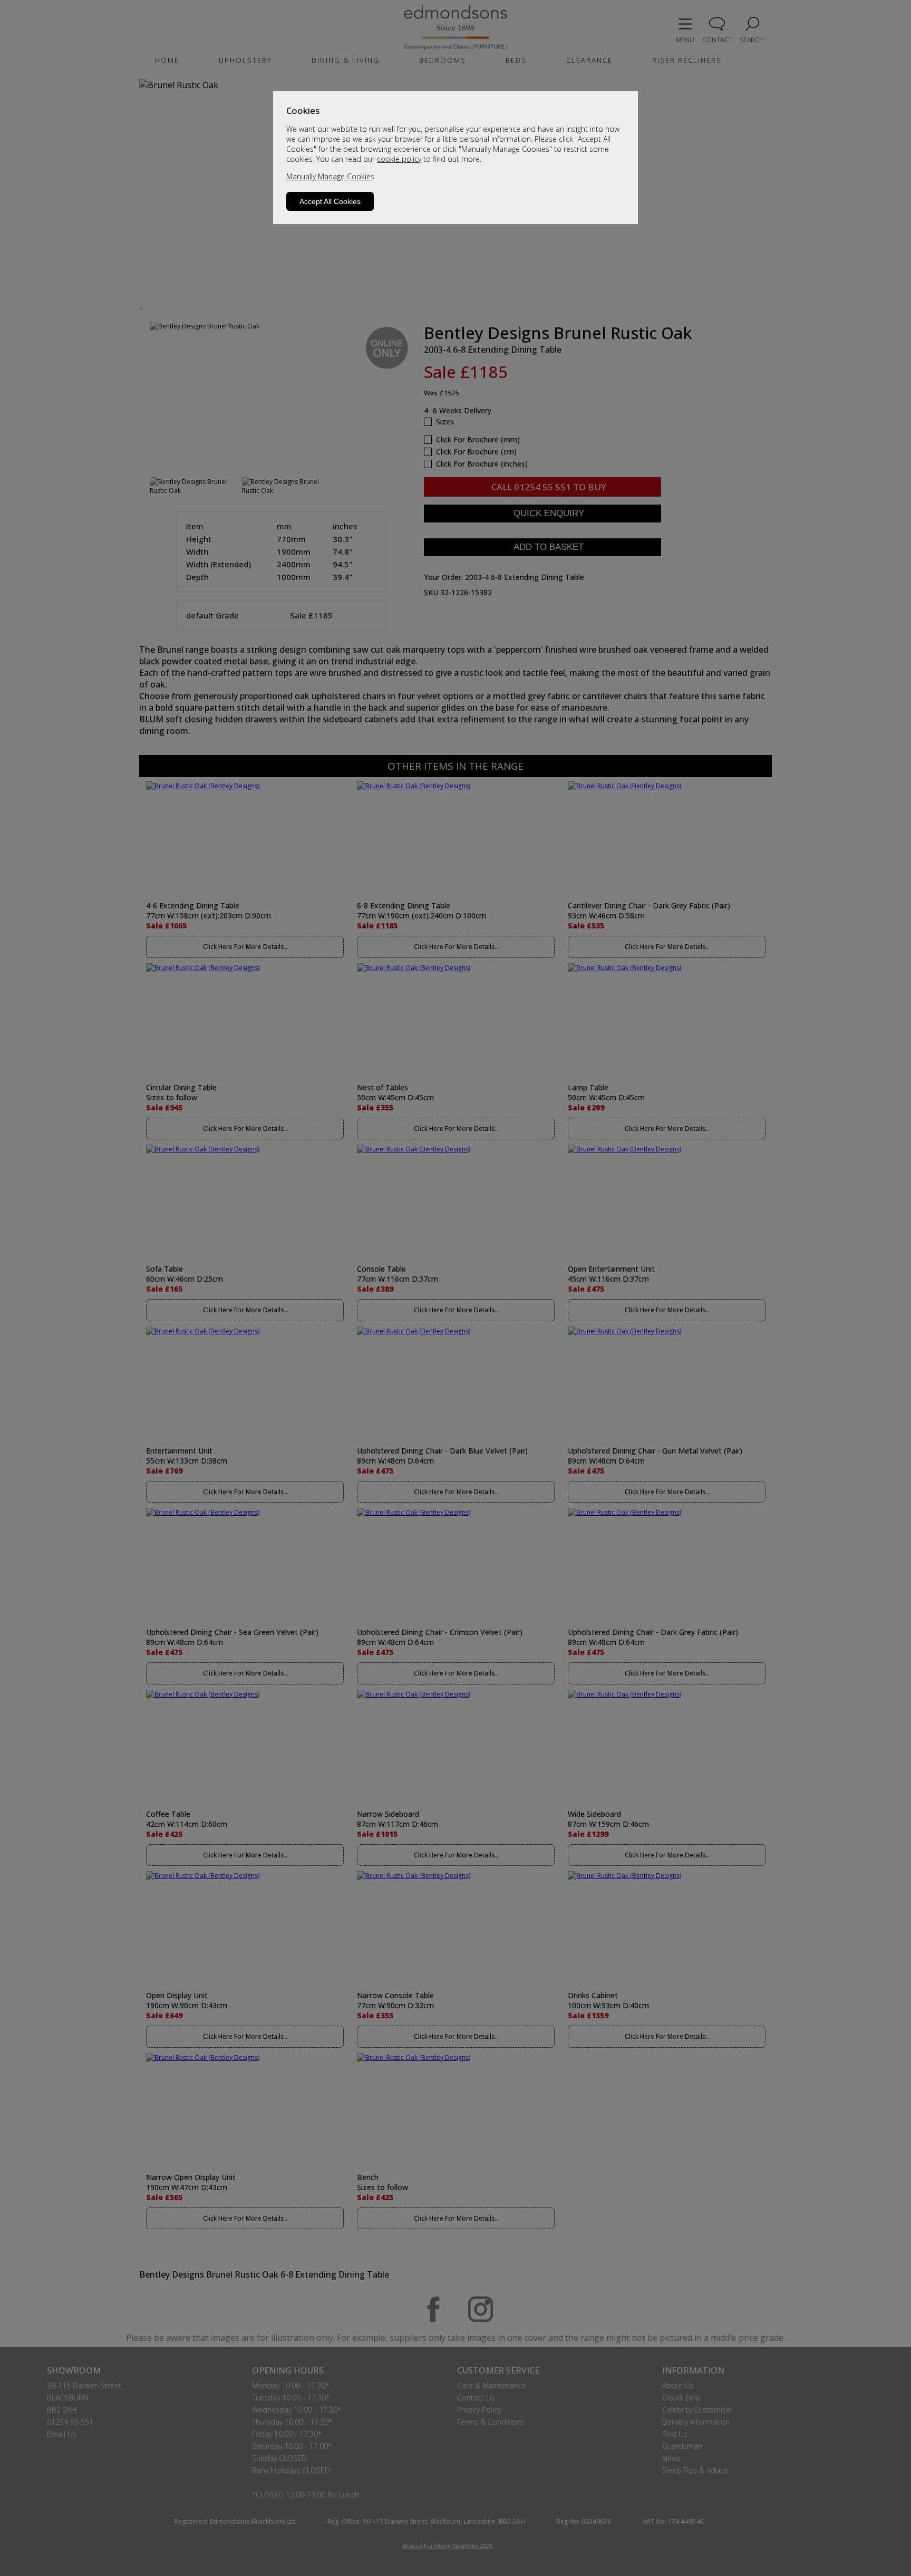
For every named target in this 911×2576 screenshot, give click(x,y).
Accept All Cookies (330, 201)
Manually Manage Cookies (330, 176)
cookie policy (399, 159)
